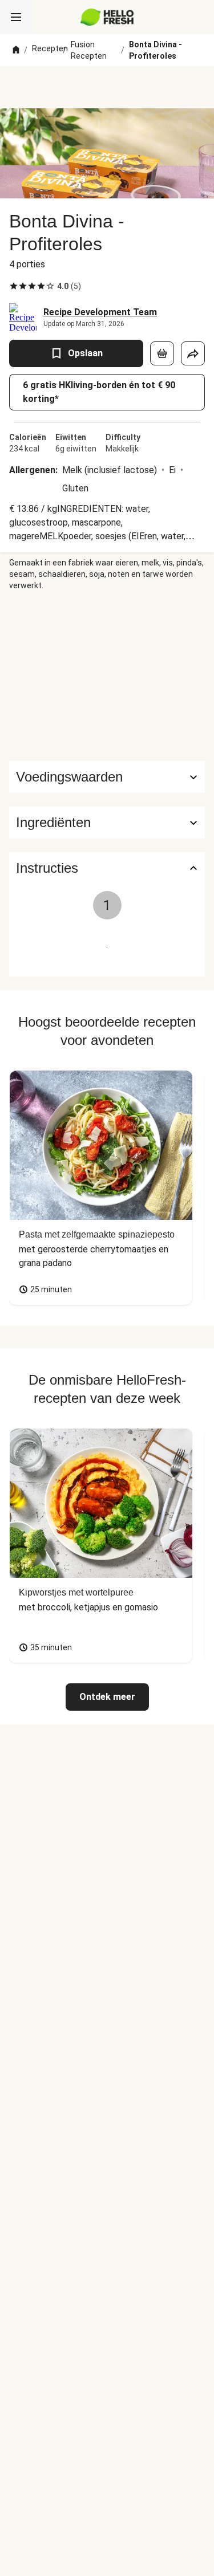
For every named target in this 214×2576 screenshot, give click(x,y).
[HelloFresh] (107, 17)
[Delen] (193, 353)
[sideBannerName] (107, 676)
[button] (107, 823)
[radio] (14, 286)
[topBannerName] (107, 87)
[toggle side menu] (16, 17)
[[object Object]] (162, 353)
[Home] (16, 50)
